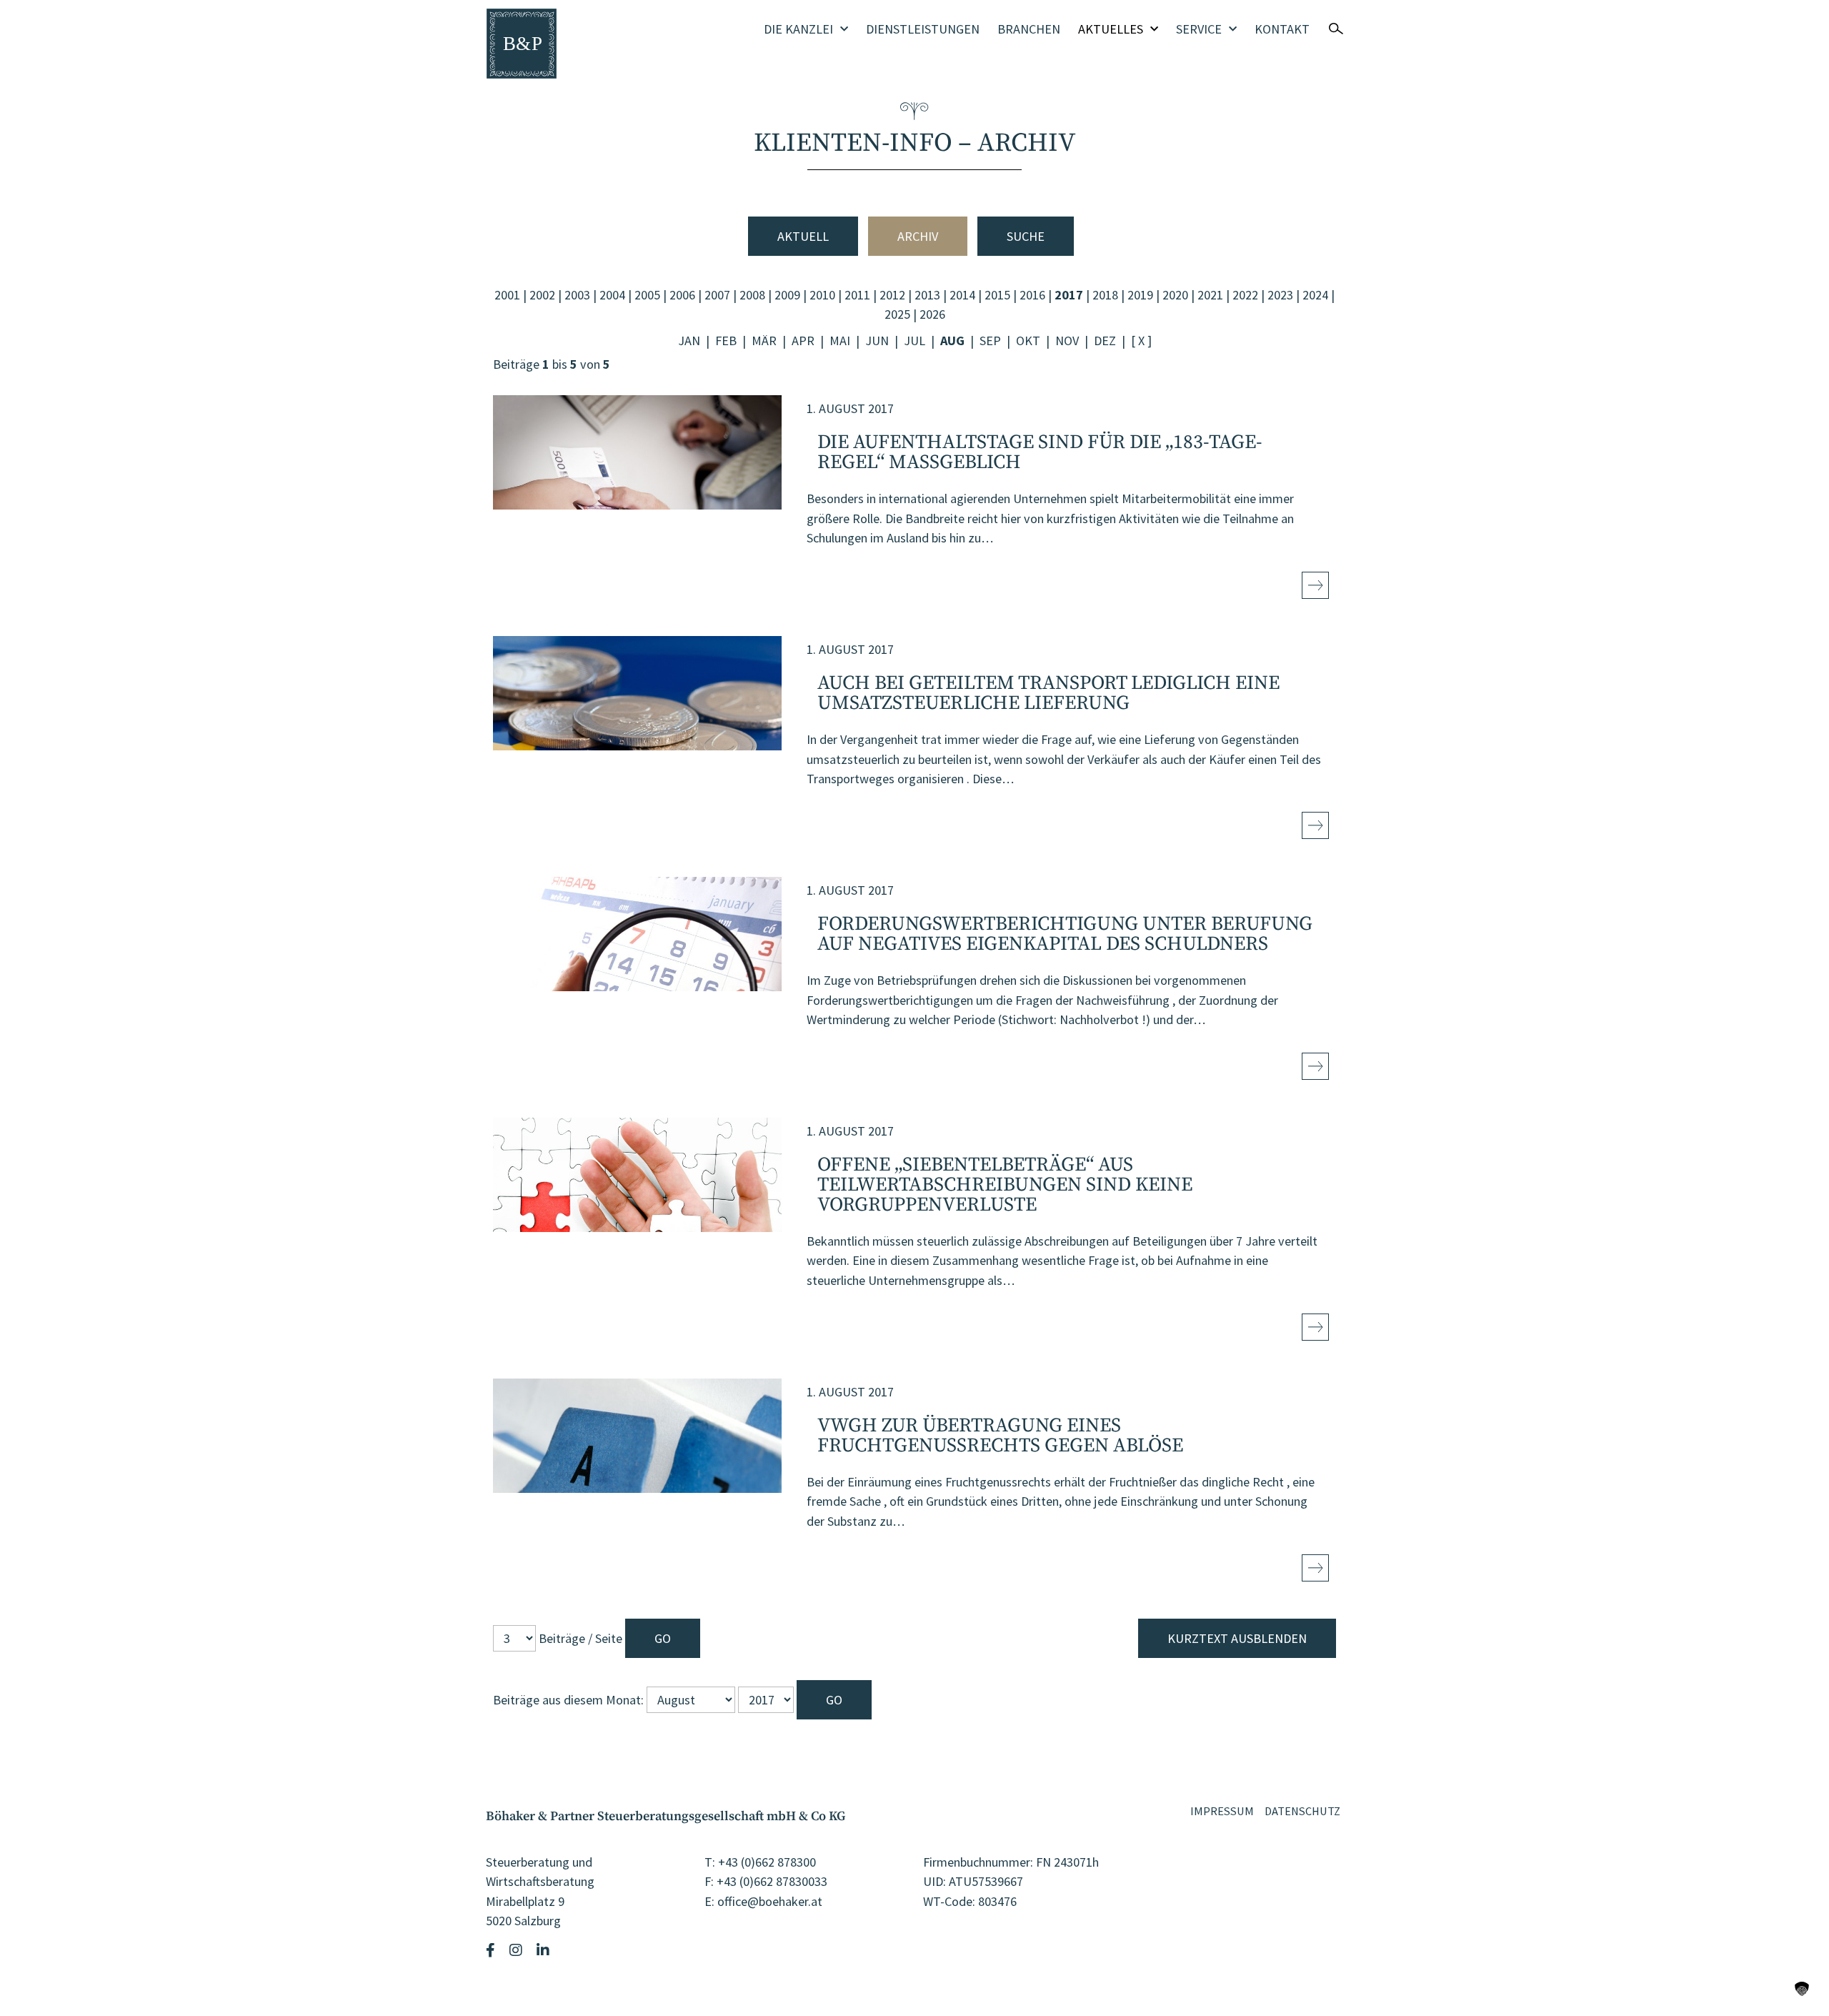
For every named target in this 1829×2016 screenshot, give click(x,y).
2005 (647, 295)
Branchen (1029, 29)
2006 (682, 295)
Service (1199, 29)
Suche (1026, 236)
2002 (542, 295)
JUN (877, 341)
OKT (1028, 341)
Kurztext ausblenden (1237, 1638)
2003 (577, 295)
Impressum (1222, 1811)
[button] (1802, 1989)
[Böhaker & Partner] (522, 44)
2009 (787, 295)
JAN (689, 341)
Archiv (918, 236)
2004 (612, 295)
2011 (857, 295)
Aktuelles (1111, 29)
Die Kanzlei (798, 29)
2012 (892, 295)
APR (803, 341)
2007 (717, 295)
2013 (927, 295)
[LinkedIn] (545, 1950)
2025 (897, 314)
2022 (1245, 295)
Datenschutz (1302, 1811)
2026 (932, 314)
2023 (1280, 295)
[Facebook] (492, 1950)
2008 (752, 295)
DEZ (1105, 341)
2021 (1210, 295)
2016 (1032, 295)
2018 (1105, 295)
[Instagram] (518, 1950)
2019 (1140, 295)
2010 (822, 295)
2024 (1315, 295)
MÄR (764, 341)
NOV (1067, 341)
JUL (914, 341)
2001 (507, 295)
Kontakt (1282, 29)
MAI (840, 341)
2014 (962, 295)
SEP (990, 341)
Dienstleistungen (923, 29)
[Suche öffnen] (1336, 29)
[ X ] (1141, 341)
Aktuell (803, 236)
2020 (1175, 295)
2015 (997, 295)
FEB (726, 341)
